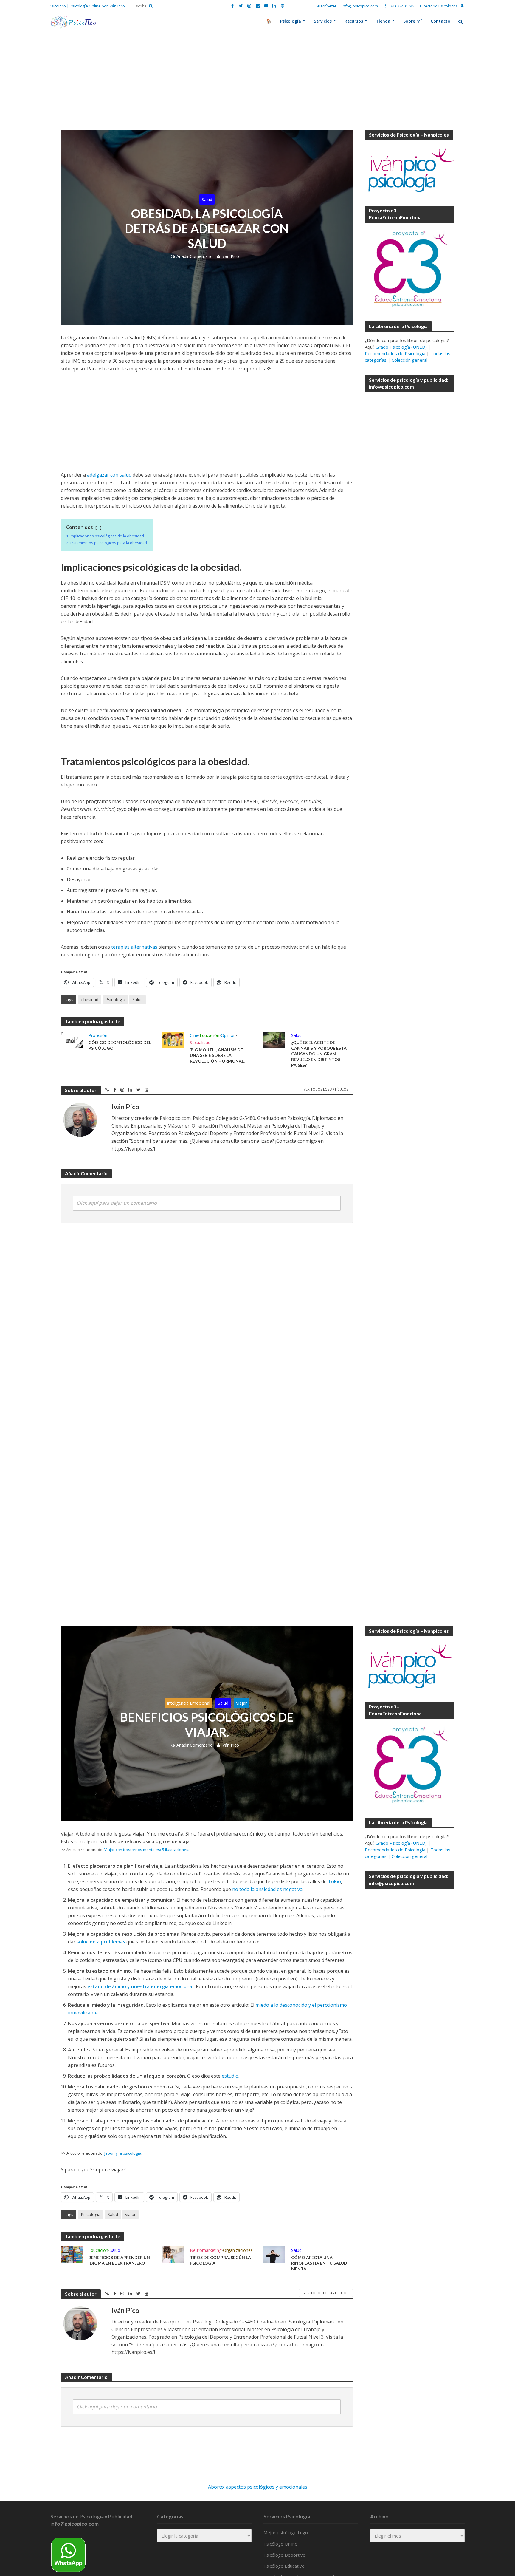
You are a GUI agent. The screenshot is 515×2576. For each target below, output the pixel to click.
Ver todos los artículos (326, 1089)
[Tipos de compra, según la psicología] (173, 2254)
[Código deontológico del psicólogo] (72, 1039)
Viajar (241, 1703)
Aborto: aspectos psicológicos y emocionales (258, 2487)
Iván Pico (230, 256)
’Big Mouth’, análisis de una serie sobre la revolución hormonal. (217, 1055)
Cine (194, 1035)
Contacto (440, 21)
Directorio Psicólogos (439, 6)
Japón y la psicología (123, 2153)
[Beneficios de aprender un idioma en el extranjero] (72, 2254)
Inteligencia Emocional (189, 1703)
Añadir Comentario (195, 256)
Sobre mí (412, 21)
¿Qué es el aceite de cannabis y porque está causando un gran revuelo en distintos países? (319, 1054)
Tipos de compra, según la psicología (220, 2260)
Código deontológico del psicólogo (120, 1045)
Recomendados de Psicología (395, 353)
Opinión (228, 1035)
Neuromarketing (206, 2250)
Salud (207, 199)
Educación (210, 1035)
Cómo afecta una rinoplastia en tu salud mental (319, 2263)
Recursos (354, 21)
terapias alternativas (134, 947)
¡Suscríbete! (325, 6)
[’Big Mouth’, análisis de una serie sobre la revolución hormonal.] (173, 1039)
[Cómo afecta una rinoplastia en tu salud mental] (274, 2254)
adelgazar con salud (109, 475)
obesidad (90, 999)
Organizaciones (238, 2250)
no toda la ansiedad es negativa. (268, 1889)
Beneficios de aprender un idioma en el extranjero (119, 2260)
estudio (230, 2076)
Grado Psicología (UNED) (401, 347)
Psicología (291, 21)
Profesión (98, 1035)
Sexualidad (200, 1042)
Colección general (409, 360)
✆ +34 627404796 (399, 6)
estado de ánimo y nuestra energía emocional (140, 1986)
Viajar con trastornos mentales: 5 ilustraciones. (147, 1850)
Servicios (323, 21)
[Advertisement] (257, 86)
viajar (130, 2214)
